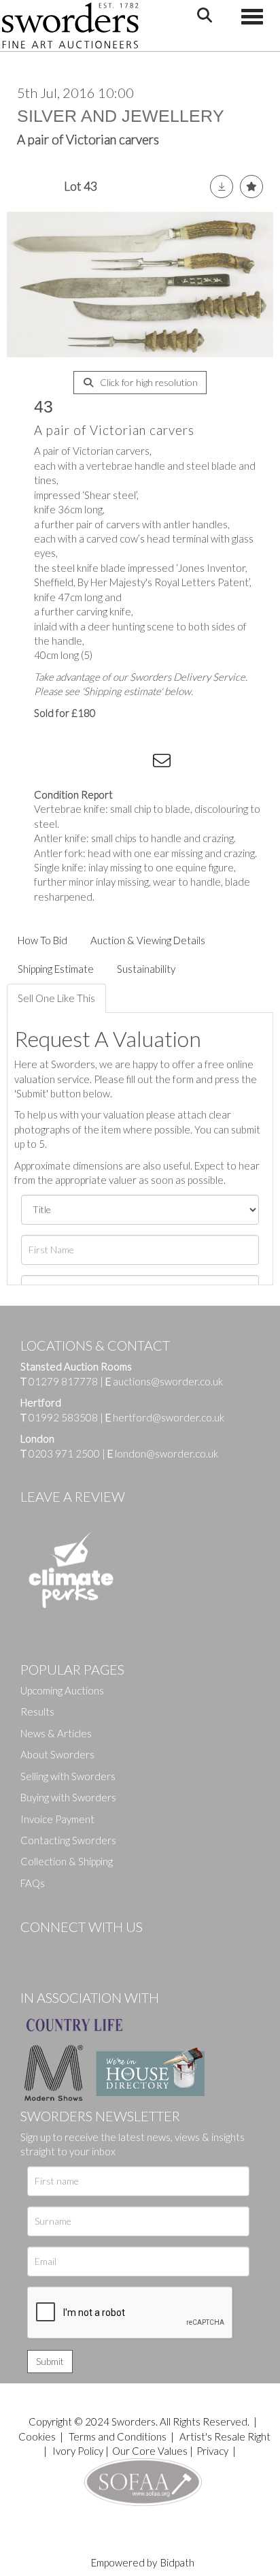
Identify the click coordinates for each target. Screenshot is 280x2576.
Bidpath (177, 2562)
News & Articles (56, 1733)
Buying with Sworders (68, 1797)
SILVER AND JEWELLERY (121, 116)
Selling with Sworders (68, 1776)
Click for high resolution (148, 382)
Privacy (212, 2451)
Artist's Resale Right (225, 2436)
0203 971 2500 (64, 1453)
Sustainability (146, 969)
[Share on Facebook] (54, 763)
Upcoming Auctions (62, 1690)
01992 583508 (63, 1417)
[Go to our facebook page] (33, 1950)
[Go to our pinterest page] (88, 1950)
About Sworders (57, 1754)
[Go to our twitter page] (61, 1950)
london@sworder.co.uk (163, 1453)
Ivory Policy (78, 2451)
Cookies (37, 2436)
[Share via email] (164, 763)
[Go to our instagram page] (137, 763)
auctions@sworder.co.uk (164, 1381)
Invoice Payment (57, 1819)
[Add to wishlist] (251, 187)
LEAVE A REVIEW (73, 1496)
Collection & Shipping (67, 1861)
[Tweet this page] (82, 763)
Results (37, 1711)
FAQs (33, 1883)
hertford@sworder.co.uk (169, 1417)
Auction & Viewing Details (148, 940)
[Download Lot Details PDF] (222, 187)
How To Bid (42, 940)
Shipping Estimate (56, 969)
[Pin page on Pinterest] (109, 763)
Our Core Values (150, 2451)
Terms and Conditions (119, 2436)
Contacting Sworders (68, 1840)
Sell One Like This (56, 998)
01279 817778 (63, 1381)
